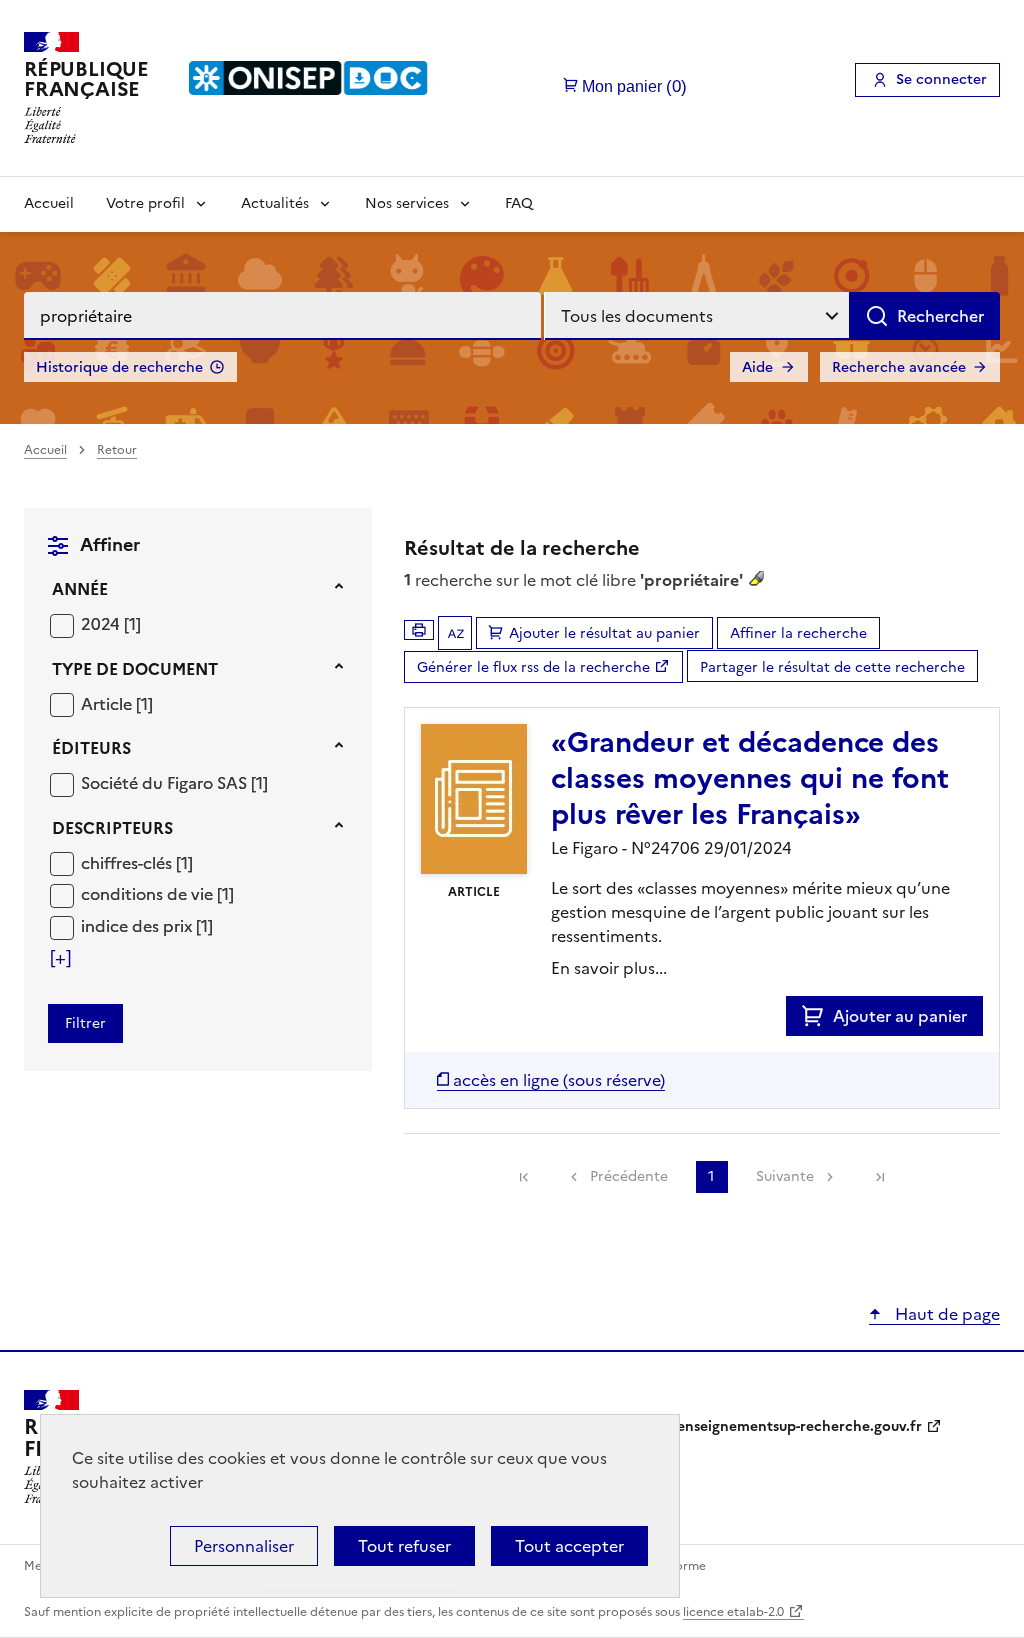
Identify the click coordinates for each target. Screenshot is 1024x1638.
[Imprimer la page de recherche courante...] (419, 630)
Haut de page (945, 1314)
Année (80, 589)
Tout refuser (404, 1546)
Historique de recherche (119, 367)
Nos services (407, 203)
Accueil (49, 203)
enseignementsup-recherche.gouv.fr (799, 1426)
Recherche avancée (899, 367)
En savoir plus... (609, 968)
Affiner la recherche (798, 633)
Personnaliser (244, 1546)
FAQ (519, 203)
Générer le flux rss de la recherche (533, 667)
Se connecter (941, 79)
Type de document (135, 669)
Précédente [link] (629, 1176)
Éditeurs (91, 748)
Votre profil (145, 203)
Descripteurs (112, 828)
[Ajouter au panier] (817, 1016)
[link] (524, 1177)
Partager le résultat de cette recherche (832, 667)
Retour (117, 450)
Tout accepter (569, 1546)
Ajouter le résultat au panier (604, 633)
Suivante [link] (785, 1176)
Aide (757, 367)
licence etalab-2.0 (733, 1612)
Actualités (275, 203)
